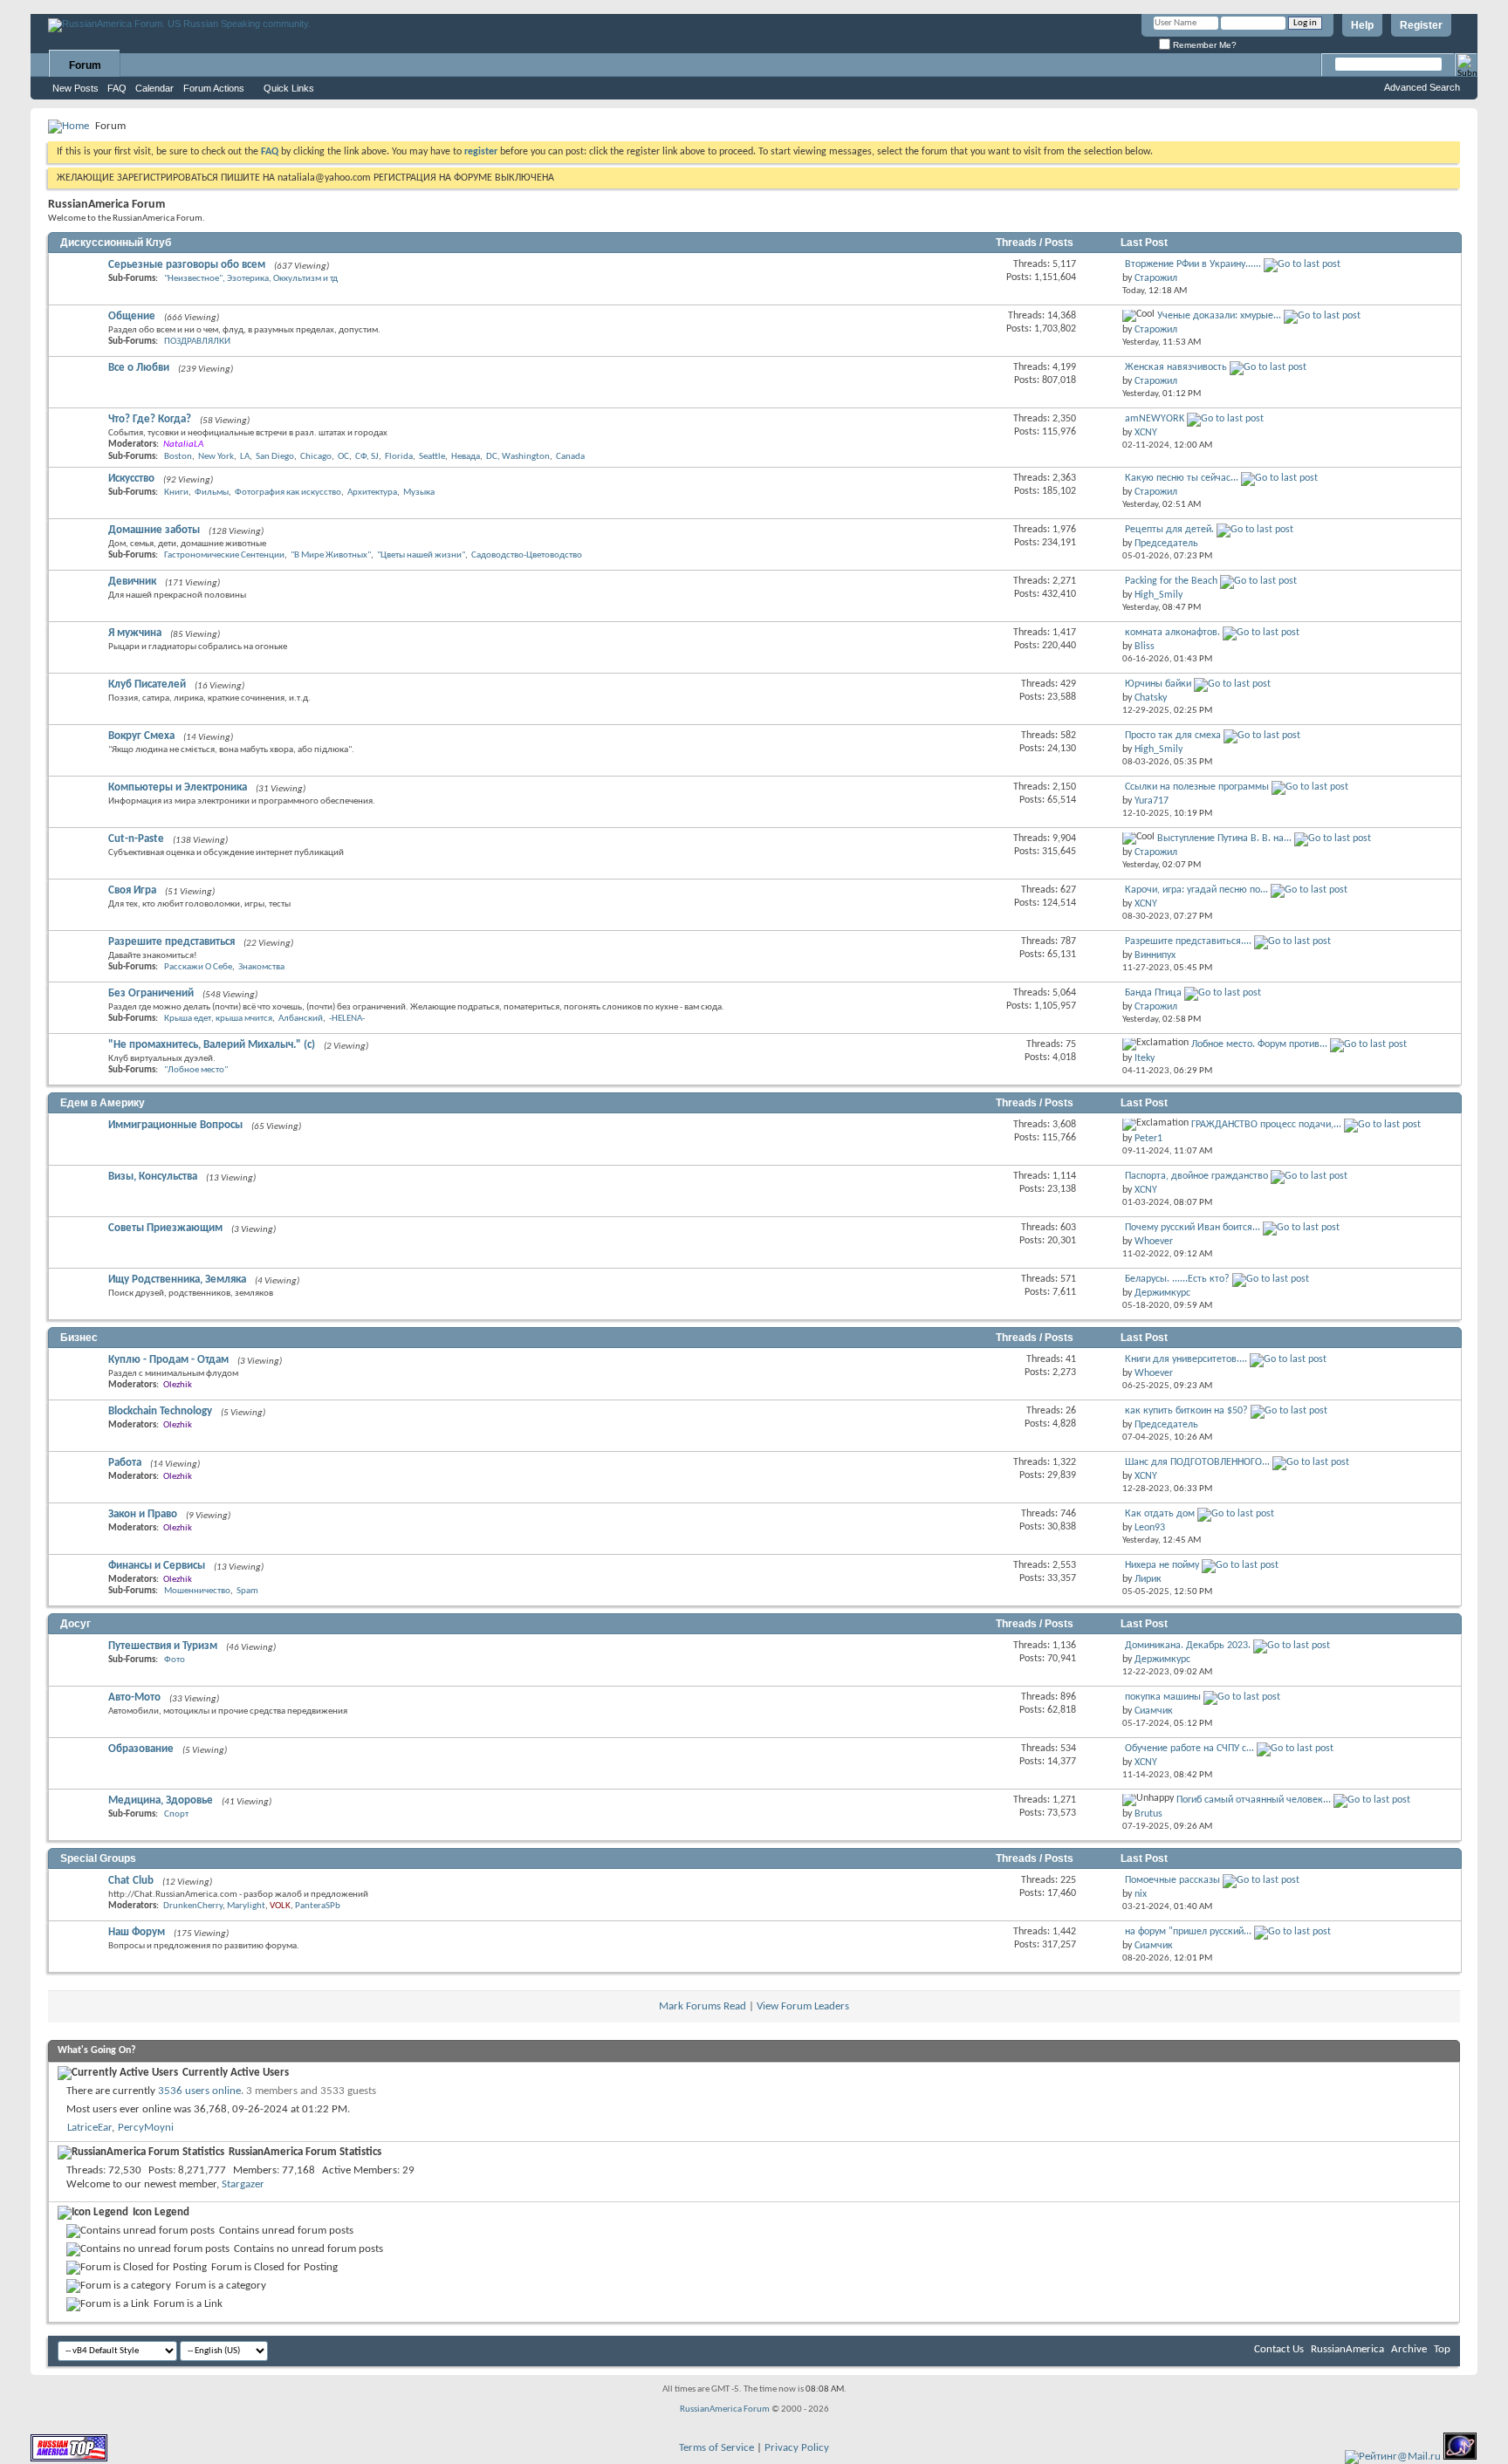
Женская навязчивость (1176, 367)
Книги (176, 493)
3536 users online (199, 2091)
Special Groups (98, 1858)
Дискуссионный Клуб (116, 243)
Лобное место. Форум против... (1259, 1044)
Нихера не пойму (1162, 1565)
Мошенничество (197, 1591)
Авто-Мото (134, 1697)
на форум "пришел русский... (1188, 1932)
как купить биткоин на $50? (1186, 1411)
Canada (570, 457)
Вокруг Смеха (141, 736)
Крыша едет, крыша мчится (218, 1019)
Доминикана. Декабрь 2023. (1188, 1646)
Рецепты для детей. (1169, 530)
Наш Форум (137, 1932)
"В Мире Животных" (331, 555)
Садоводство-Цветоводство (527, 555)
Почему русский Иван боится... (1193, 1228)
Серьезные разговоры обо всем (187, 265)
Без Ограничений (151, 993)
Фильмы (212, 493)
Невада (466, 457)
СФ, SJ (367, 457)
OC (343, 457)
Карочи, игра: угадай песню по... (1196, 890)
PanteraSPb (318, 1906)
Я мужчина (135, 633)
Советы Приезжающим (165, 1228)
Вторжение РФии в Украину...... (1193, 264)
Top (1442, 2349)
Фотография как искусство (288, 493)
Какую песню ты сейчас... (1182, 478)
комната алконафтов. (1172, 633)
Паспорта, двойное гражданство (1196, 1176)
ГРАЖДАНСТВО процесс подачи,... (1266, 1125)
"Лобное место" (196, 1070)
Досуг (75, 1624)
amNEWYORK (1155, 419)
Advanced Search (1422, 87)
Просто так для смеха (1173, 736)
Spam (247, 1591)
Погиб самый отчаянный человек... (1254, 1800)
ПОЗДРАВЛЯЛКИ (197, 342)
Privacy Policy (797, 2448)
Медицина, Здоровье (161, 1800)
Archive (1409, 2349)
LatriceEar (89, 2128)
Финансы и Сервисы (157, 1566)
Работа (125, 1463)
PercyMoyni (146, 2128)
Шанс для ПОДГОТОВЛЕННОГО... (1197, 1462)
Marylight (246, 1906)
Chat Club (131, 1881)
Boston (178, 457)
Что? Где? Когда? (150, 419)
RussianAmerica (1347, 2349)
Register (1421, 25)
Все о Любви (139, 368)
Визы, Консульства (153, 1177)
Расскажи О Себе (198, 967)
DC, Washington (518, 457)
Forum (85, 65)
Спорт (176, 1814)
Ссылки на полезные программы (1197, 787)
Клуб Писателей (147, 684)
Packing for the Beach (1171, 581)
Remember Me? (1203, 45)
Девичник (132, 582)
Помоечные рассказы (1172, 1880)
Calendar (154, 88)
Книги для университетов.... (1186, 1359)
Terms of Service (716, 2448)
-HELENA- (347, 1019)
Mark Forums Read (703, 2006)
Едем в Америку (103, 1103)
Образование (141, 1749)
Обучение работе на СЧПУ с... (1189, 1749)
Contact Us (1279, 2349)
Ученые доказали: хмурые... (1219, 316)
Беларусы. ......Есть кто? (1177, 1279)
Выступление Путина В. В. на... (1224, 838)
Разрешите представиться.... (1188, 941)
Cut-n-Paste (136, 839)
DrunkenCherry (193, 1906)
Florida (399, 457)
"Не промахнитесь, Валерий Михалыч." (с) (212, 1045)
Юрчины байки (1158, 684)
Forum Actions (214, 88)
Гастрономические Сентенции (224, 555)
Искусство (131, 479)
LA (245, 457)
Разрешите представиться (171, 942)
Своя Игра (132, 890)
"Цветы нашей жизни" (421, 555)
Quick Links (289, 88)
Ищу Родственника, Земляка (177, 1280)
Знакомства (261, 967)
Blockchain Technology (160, 1411)
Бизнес (79, 1338)
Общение (132, 316)
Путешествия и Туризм (163, 1646)
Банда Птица (1153, 993)
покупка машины (1163, 1697)
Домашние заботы (154, 530)
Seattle (432, 457)
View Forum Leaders (803, 2006)
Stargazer (243, 2184)
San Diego (275, 457)
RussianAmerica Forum (725, 2409)
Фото (175, 1660)
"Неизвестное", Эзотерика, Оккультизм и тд (251, 279)
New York (216, 457)
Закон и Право (143, 1514)
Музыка (419, 493)
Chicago (316, 457)
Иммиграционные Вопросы (175, 1125)
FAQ (117, 88)
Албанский (301, 1019)
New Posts (75, 88)
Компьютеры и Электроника (178, 787)
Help (1362, 25)
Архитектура (372, 493)
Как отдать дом (1160, 1514)
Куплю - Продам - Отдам (168, 1360)
